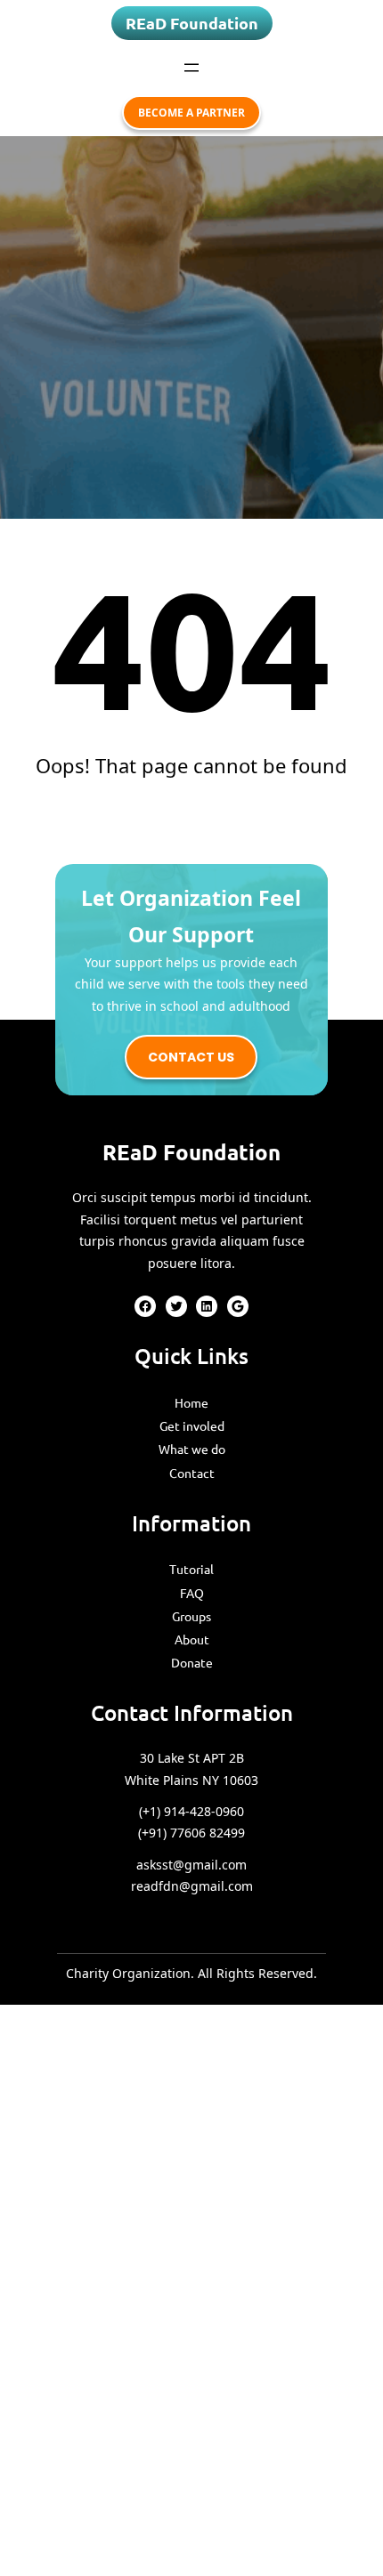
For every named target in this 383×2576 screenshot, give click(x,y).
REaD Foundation (192, 23)
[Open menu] (191, 68)
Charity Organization (128, 1973)
